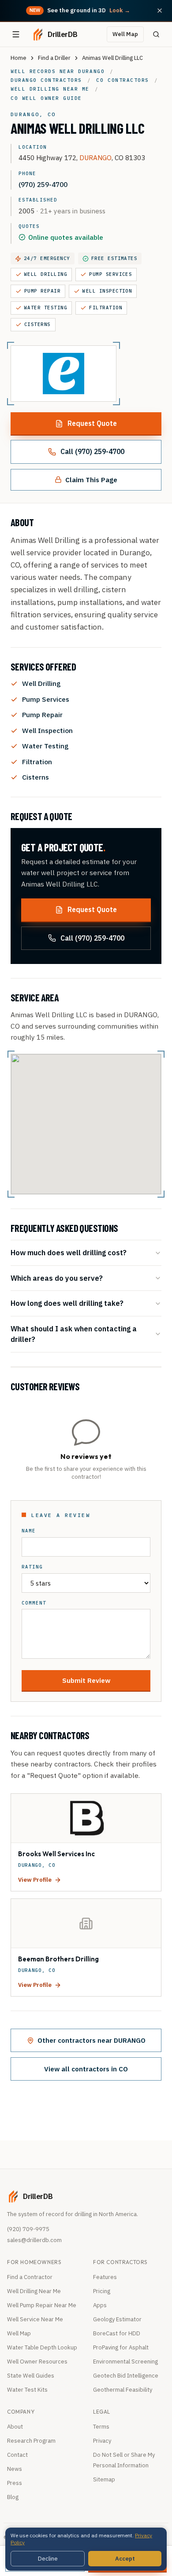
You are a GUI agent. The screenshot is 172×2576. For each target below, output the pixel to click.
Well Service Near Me (35, 2319)
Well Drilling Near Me (34, 2291)
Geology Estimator (117, 2319)
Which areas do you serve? (57, 1278)
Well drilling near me (50, 89)
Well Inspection (107, 291)
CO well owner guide (46, 98)
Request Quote (92, 423)
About (15, 2427)
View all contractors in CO (86, 2069)
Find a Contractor (30, 2277)
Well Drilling (46, 274)
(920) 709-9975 (28, 2229)
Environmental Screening (125, 2362)
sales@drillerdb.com (34, 2240)
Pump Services (110, 274)
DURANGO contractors (46, 80)
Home (19, 58)
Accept (125, 2559)
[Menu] (16, 34)
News (15, 2469)
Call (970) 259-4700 (92, 451)
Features (105, 2277)
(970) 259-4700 (43, 184)
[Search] (156, 34)
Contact (17, 2455)
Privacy (102, 2441)
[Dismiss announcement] (160, 11)
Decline (48, 2559)
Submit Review (86, 1680)
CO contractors (122, 80)
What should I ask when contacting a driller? (74, 1334)
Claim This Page (91, 480)
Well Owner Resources (37, 2362)
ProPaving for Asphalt (121, 2347)
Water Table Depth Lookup (42, 2347)
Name (29, 1531)
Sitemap (104, 2479)
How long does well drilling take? (67, 1303)
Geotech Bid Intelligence (126, 2376)
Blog (13, 2497)
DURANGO (95, 158)
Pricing (102, 2291)
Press (15, 2483)
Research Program (31, 2441)
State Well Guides (31, 2376)
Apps (100, 2305)
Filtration (106, 308)
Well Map (125, 34)
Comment (34, 1603)
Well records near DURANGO (58, 71)
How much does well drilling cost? (69, 1252)
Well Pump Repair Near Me (42, 2305)
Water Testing (46, 308)
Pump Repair (42, 291)
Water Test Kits (27, 2390)
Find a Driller (54, 58)
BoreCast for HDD (117, 2333)
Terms (101, 2427)
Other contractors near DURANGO (92, 2040)
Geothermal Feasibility (123, 2390)
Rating (32, 1567)
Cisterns (37, 324)
